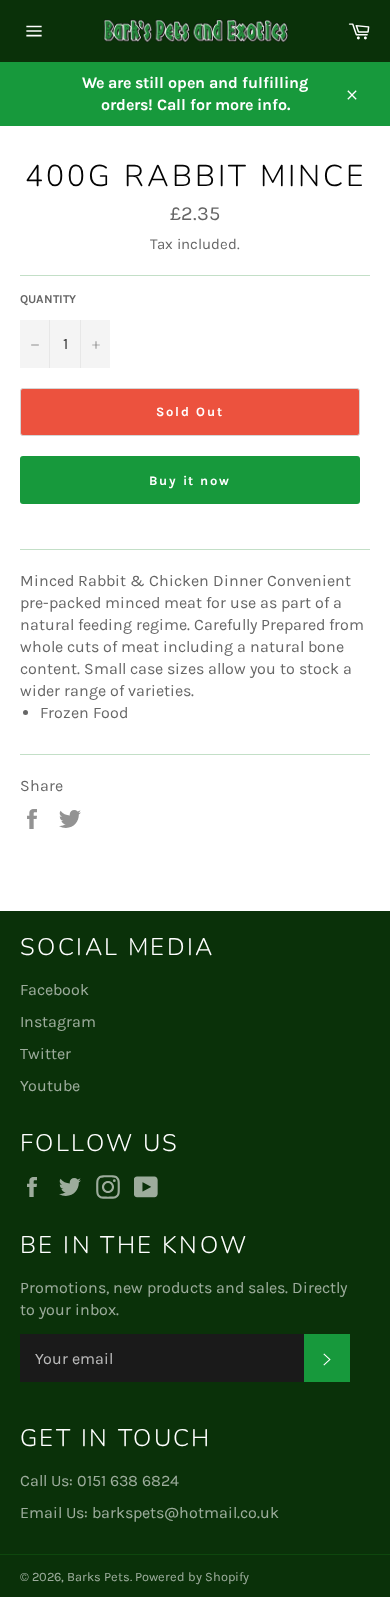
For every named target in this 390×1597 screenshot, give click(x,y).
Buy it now (190, 480)
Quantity (48, 299)
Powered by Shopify (192, 1576)
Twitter (45, 1053)
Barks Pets (98, 1576)
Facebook (54, 989)
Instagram (58, 1021)
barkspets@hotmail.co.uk (185, 1512)
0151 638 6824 (128, 1480)
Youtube (50, 1085)
